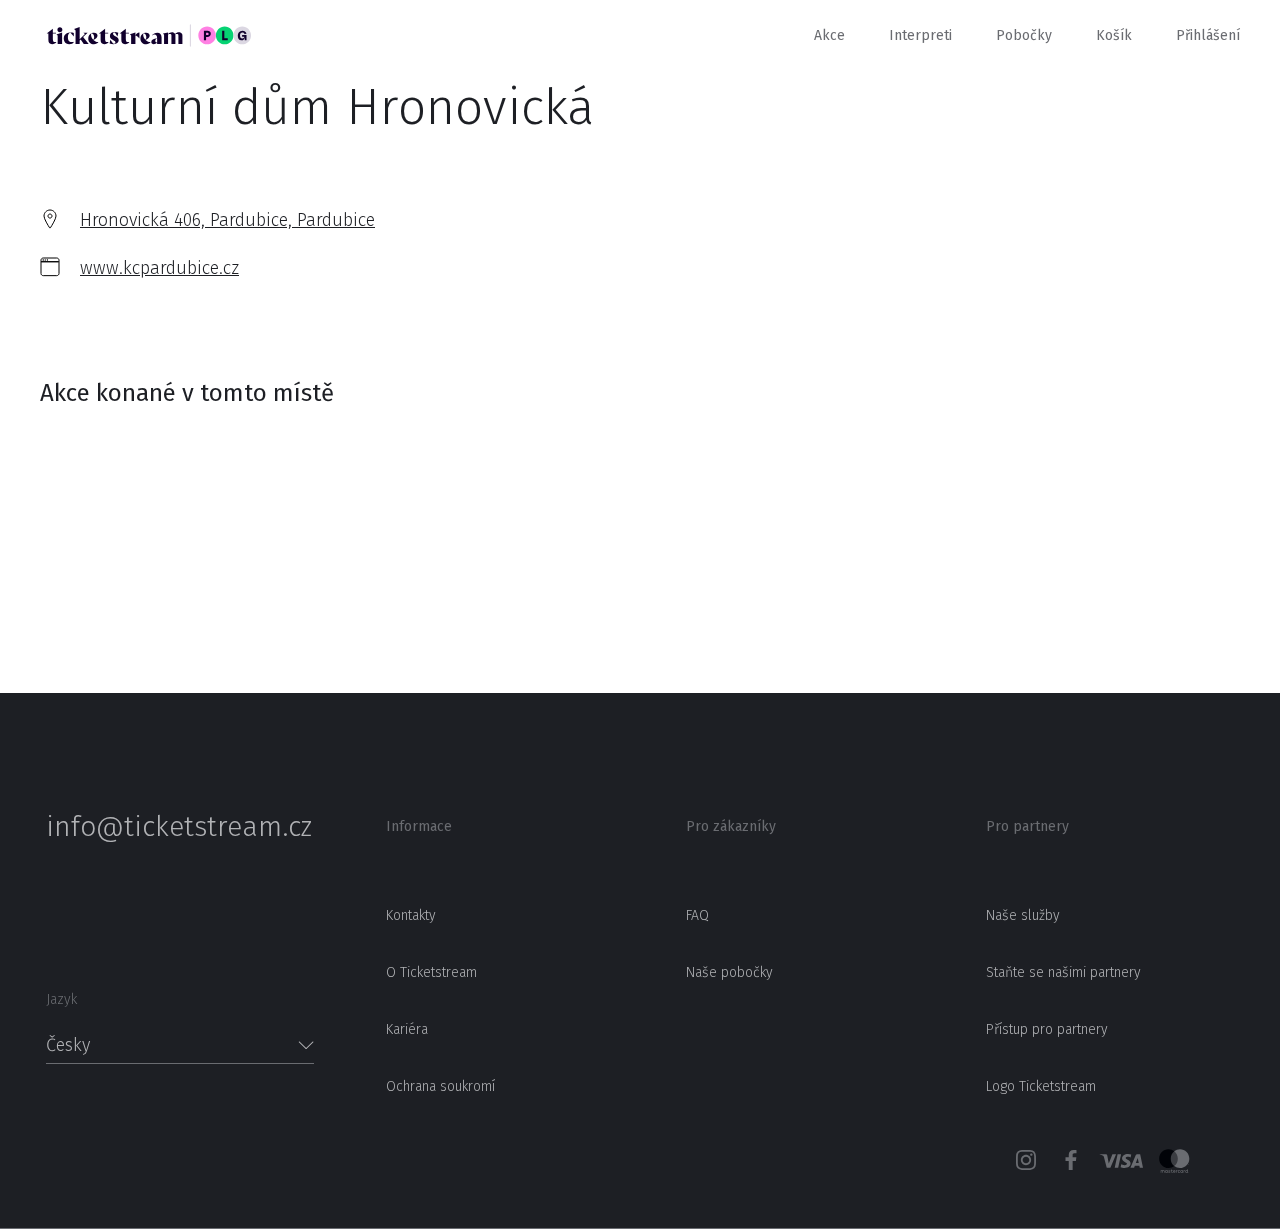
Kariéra (407, 1029)
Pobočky (1024, 35)
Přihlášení (1208, 35)
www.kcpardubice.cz (159, 268)
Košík (1114, 35)
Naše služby (1023, 915)
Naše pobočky (729, 972)
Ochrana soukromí (440, 1086)
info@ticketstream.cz (179, 827)
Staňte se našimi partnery (1063, 972)
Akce (829, 35)
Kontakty (411, 915)
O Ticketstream (431, 972)
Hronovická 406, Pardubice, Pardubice (227, 220)
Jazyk (61, 999)
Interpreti (920, 35)
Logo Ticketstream (1041, 1086)
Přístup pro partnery (1047, 1029)
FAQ (697, 915)
